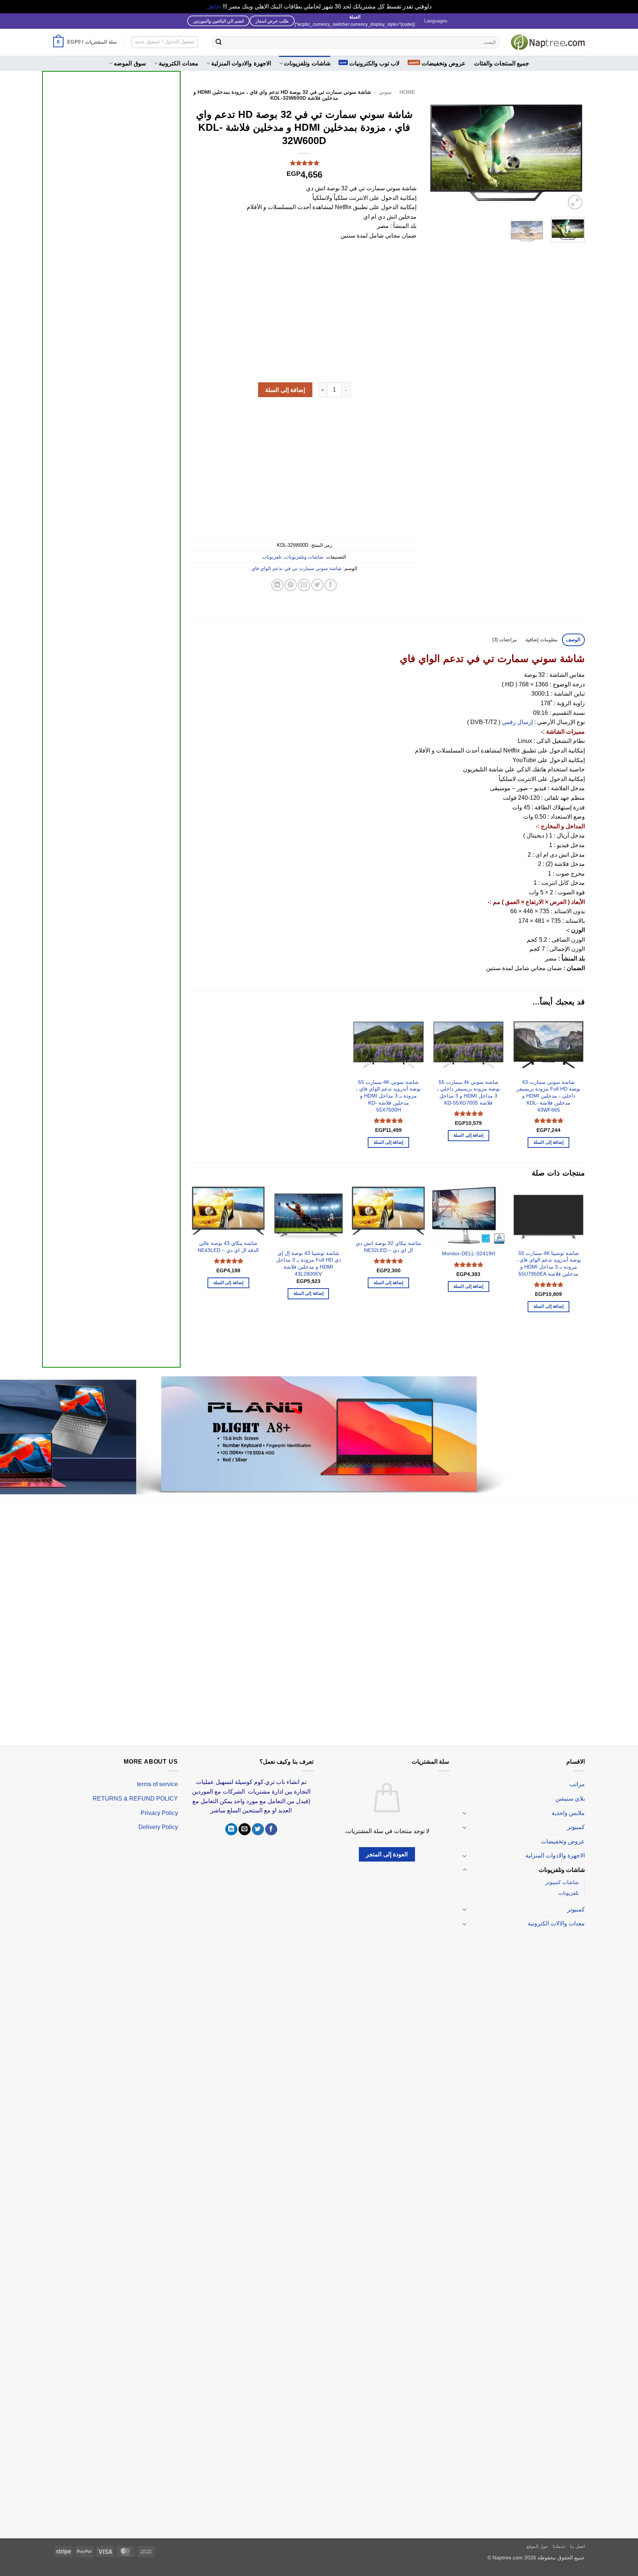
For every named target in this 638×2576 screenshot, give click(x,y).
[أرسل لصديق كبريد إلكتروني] (304, 585)
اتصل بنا (577, 2546)
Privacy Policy (159, 1813)
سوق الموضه (130, 63)
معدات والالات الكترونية (556, 1923)
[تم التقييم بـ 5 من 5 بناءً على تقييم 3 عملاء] (304, 163)
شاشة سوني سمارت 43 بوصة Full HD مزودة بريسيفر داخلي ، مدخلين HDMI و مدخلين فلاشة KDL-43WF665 (548, 1096)
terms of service (157, 1784)
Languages (436, 21)
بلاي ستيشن (570, 1799)
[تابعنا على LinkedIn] (231, 1829)
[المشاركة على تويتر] (317, 585)
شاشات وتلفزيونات (307, 63)
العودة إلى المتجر (387, 1854)
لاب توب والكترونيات (375, 63)
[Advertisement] (111, 351)
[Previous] (572, 149)
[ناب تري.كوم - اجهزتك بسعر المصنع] (548, 42)
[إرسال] (219, 42)
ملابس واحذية (568, 1813)
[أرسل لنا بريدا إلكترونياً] (245, 1829)
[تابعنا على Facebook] (271, 1829)
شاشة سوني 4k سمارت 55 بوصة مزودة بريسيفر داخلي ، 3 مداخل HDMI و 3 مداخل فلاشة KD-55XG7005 (468, 1092)
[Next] (435, 149)
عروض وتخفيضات (444, 63)
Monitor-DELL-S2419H (469, 1253)
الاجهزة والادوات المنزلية (241, 63)
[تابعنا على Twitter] (258, 1829)
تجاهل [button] (214, 6)
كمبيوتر (576, 1827)
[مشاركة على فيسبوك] (331, 585)
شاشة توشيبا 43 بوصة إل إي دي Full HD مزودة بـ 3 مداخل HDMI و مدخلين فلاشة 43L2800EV (308, 1263)
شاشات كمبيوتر (562, 1882)
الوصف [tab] (573, 640)
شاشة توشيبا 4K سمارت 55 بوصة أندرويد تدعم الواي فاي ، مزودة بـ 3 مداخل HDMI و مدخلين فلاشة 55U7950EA (549, 1263)
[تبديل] (465, 1813)
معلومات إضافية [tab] (541, 640)
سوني (385, 92)
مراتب (577, 1784)
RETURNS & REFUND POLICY (135, 1799)
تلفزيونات (272, 557)
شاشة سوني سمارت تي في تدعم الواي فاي (296, 568)
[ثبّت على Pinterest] (291, 585)
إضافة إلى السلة (285, 390)
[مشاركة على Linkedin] (277, 585)
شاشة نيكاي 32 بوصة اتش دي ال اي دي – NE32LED (388, 1247)
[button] (85, 42)
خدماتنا (559, 2546)
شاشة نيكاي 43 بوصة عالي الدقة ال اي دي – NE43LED (228, 1247)
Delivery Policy (158, 1827)
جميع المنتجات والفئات (502, 63)
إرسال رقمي (517, 722)
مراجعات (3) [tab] (505, 640)
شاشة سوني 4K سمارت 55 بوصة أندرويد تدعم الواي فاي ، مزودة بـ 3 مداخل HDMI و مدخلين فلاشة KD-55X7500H (388, 1096)
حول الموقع (537, 2546)
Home (407, 92)
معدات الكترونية (178, 63)
